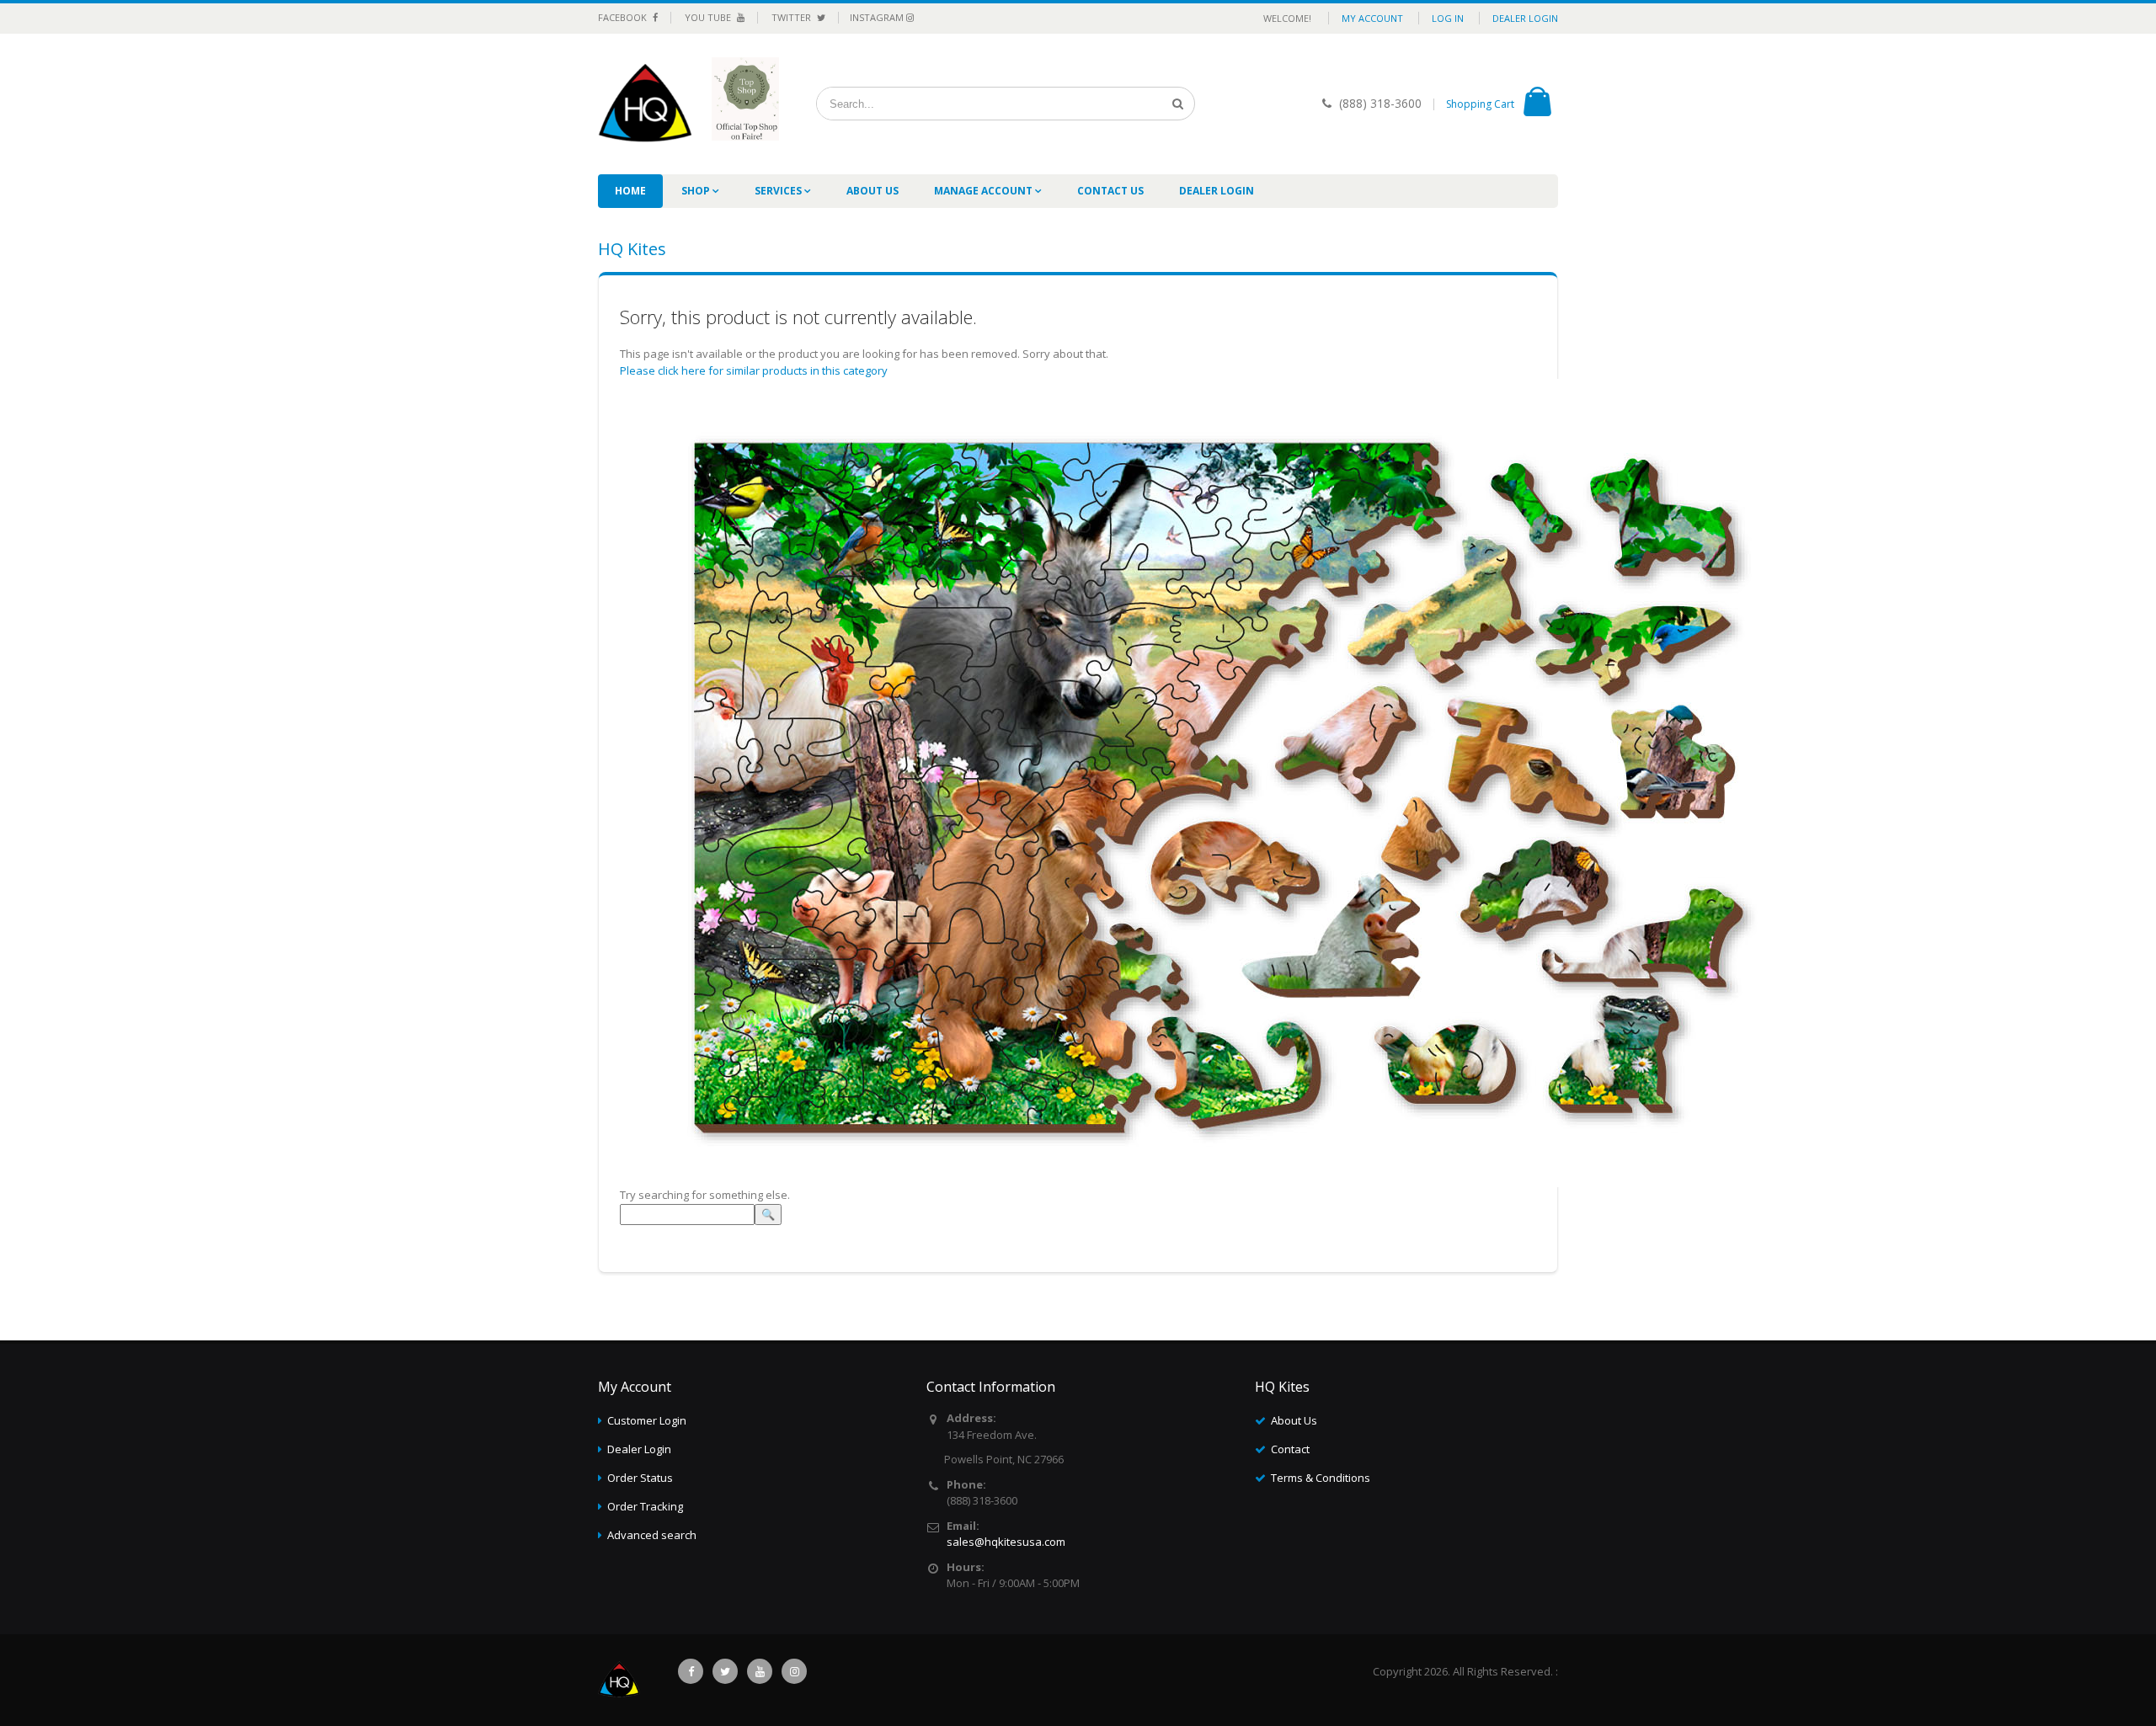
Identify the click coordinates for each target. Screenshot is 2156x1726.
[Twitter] (725, 1671)
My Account (1372, 18)
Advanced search (652, 1535)
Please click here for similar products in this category (754, 370)
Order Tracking (645, 1506)
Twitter (792, 17)
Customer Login (647, 1420)
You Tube (709, 17)
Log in (1448, 18)
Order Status (640, 1478)
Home (630, 191)
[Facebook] (691, 1671)
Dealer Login (1525, 18)
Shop (697, 191)
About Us (873, 191)
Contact (1290, 1449)
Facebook (624, 17)
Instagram (878, 17)
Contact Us (1110, 191)
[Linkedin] (760, 1671)
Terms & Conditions (1321, 1478)
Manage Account (985, 191)
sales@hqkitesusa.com (1006, 1542)
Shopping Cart (1480, 104)
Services (779, 191)
